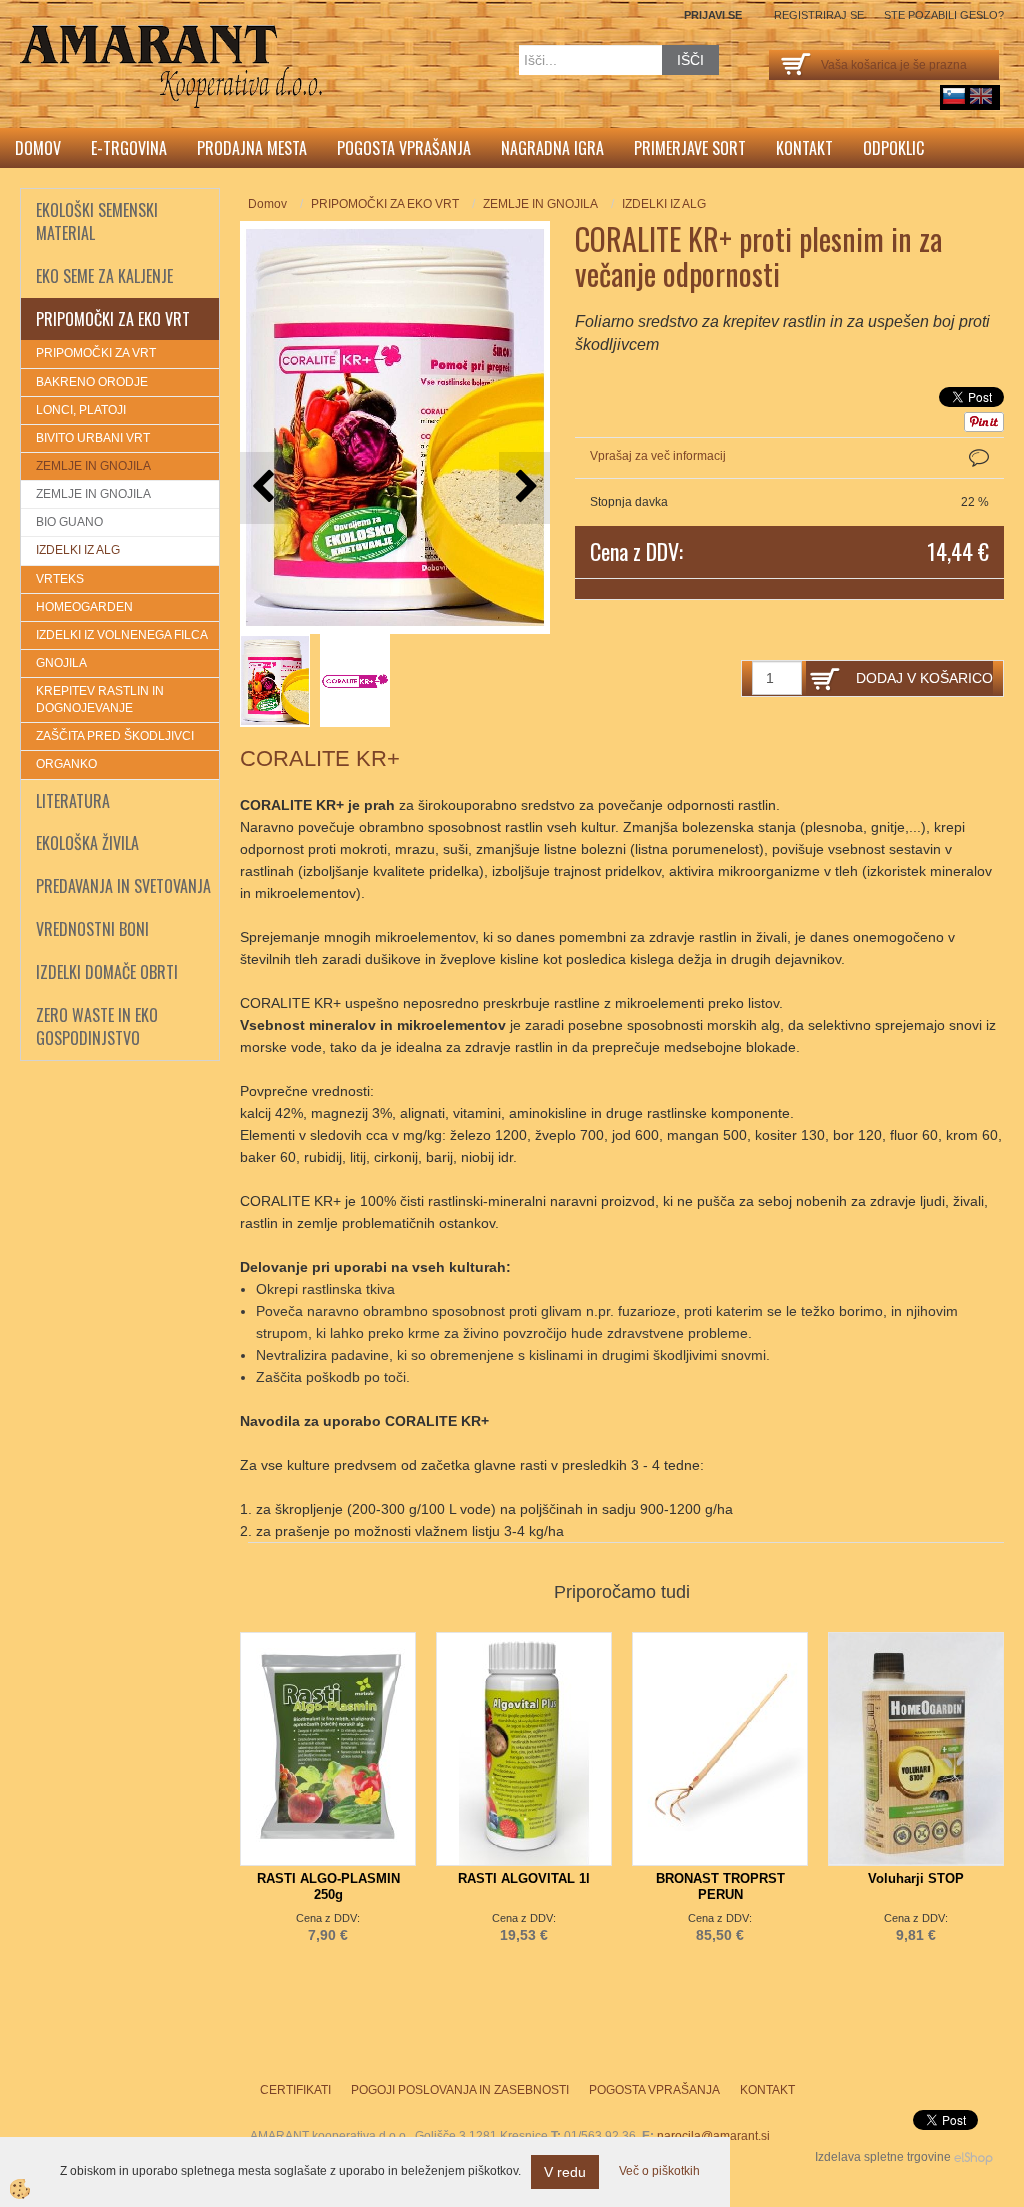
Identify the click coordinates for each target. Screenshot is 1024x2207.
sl (954, 96)
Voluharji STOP (916, 1878)
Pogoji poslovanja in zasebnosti (460, 2090)
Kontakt (804, 148)
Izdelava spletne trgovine (883, 2157)
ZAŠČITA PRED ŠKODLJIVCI (115, 736)
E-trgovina (129, 148)
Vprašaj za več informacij (658, 456)
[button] (524, 487)
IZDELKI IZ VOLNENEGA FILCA (122, 635)
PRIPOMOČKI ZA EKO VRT (385, 204)
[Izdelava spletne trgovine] (973, 2157)
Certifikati (295, 2090)
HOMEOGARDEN (84, 607)
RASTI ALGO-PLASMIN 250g (328, 1886)
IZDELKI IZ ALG (78, 550)
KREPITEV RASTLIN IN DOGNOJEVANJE (100, 699)
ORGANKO (66, 764)
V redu (565, 2172)
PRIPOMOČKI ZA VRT (96, 353)
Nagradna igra (552, 148)
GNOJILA (61, 663)
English (981, 96)
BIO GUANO (69, 522)
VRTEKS (60, 579)
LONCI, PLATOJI (81, 410)
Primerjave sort (690, 148)
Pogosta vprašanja (404, 148)
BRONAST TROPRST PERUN (720, 1886)
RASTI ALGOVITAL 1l (524, 1878)
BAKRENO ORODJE (92, 382)
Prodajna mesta (252, 148)
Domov (38, 148)
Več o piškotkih (659, 2171)
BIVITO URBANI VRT (93, 438)
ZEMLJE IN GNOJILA (93, 466)
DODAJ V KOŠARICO (924, 678)
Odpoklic (893, 148)
